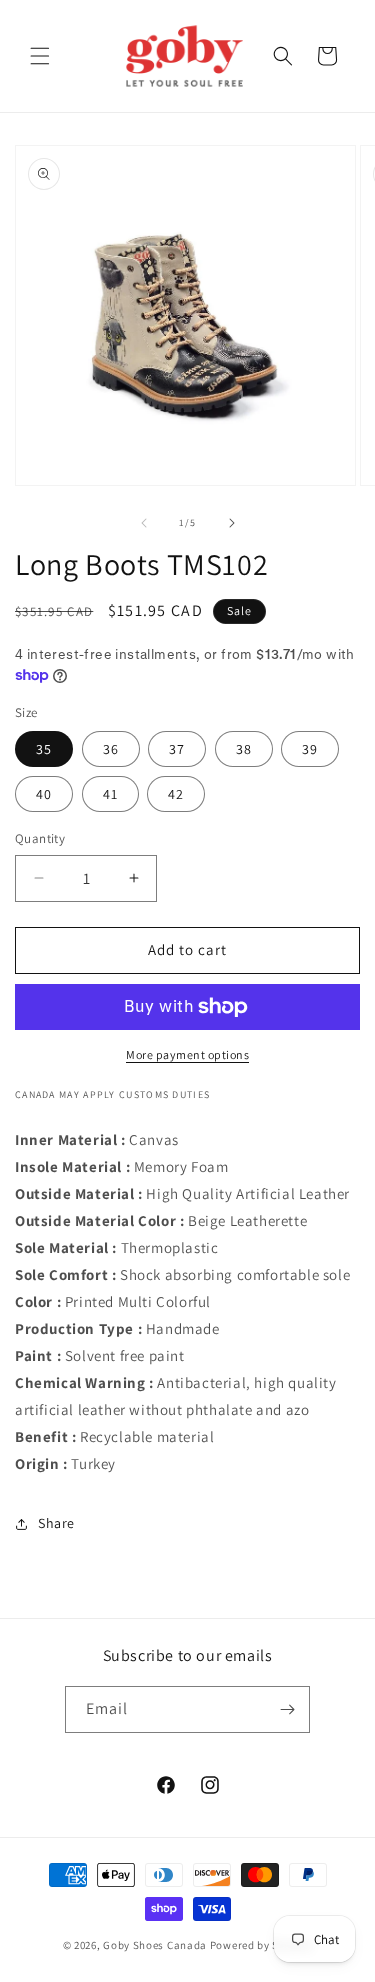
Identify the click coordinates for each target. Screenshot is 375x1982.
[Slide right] (232, 523)
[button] (40, 56)
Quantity (40, 838)
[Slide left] (144, 523)
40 (44, 794)
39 (310, 749)
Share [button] (56, 1523)
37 (177, 749)
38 (244, 749)
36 (111, 749)
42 (176, 794)
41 (110, 794)
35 (44, 749)
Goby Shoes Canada (155, 1945)
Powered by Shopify (261, 1945)
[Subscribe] (287, 1709)
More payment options (187, 1054)
